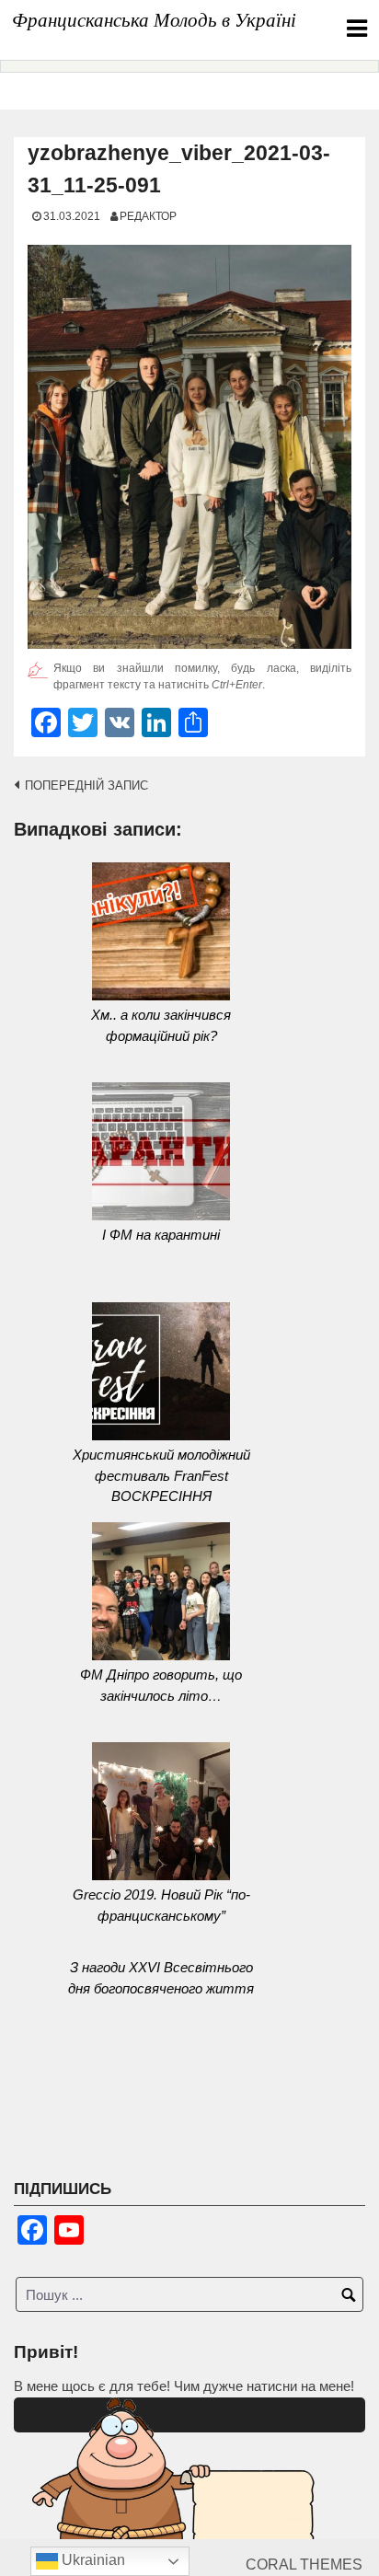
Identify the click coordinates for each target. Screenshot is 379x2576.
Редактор (148, 216)
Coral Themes (304, 2564)
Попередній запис (86, 786)
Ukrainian (92, 2560)
